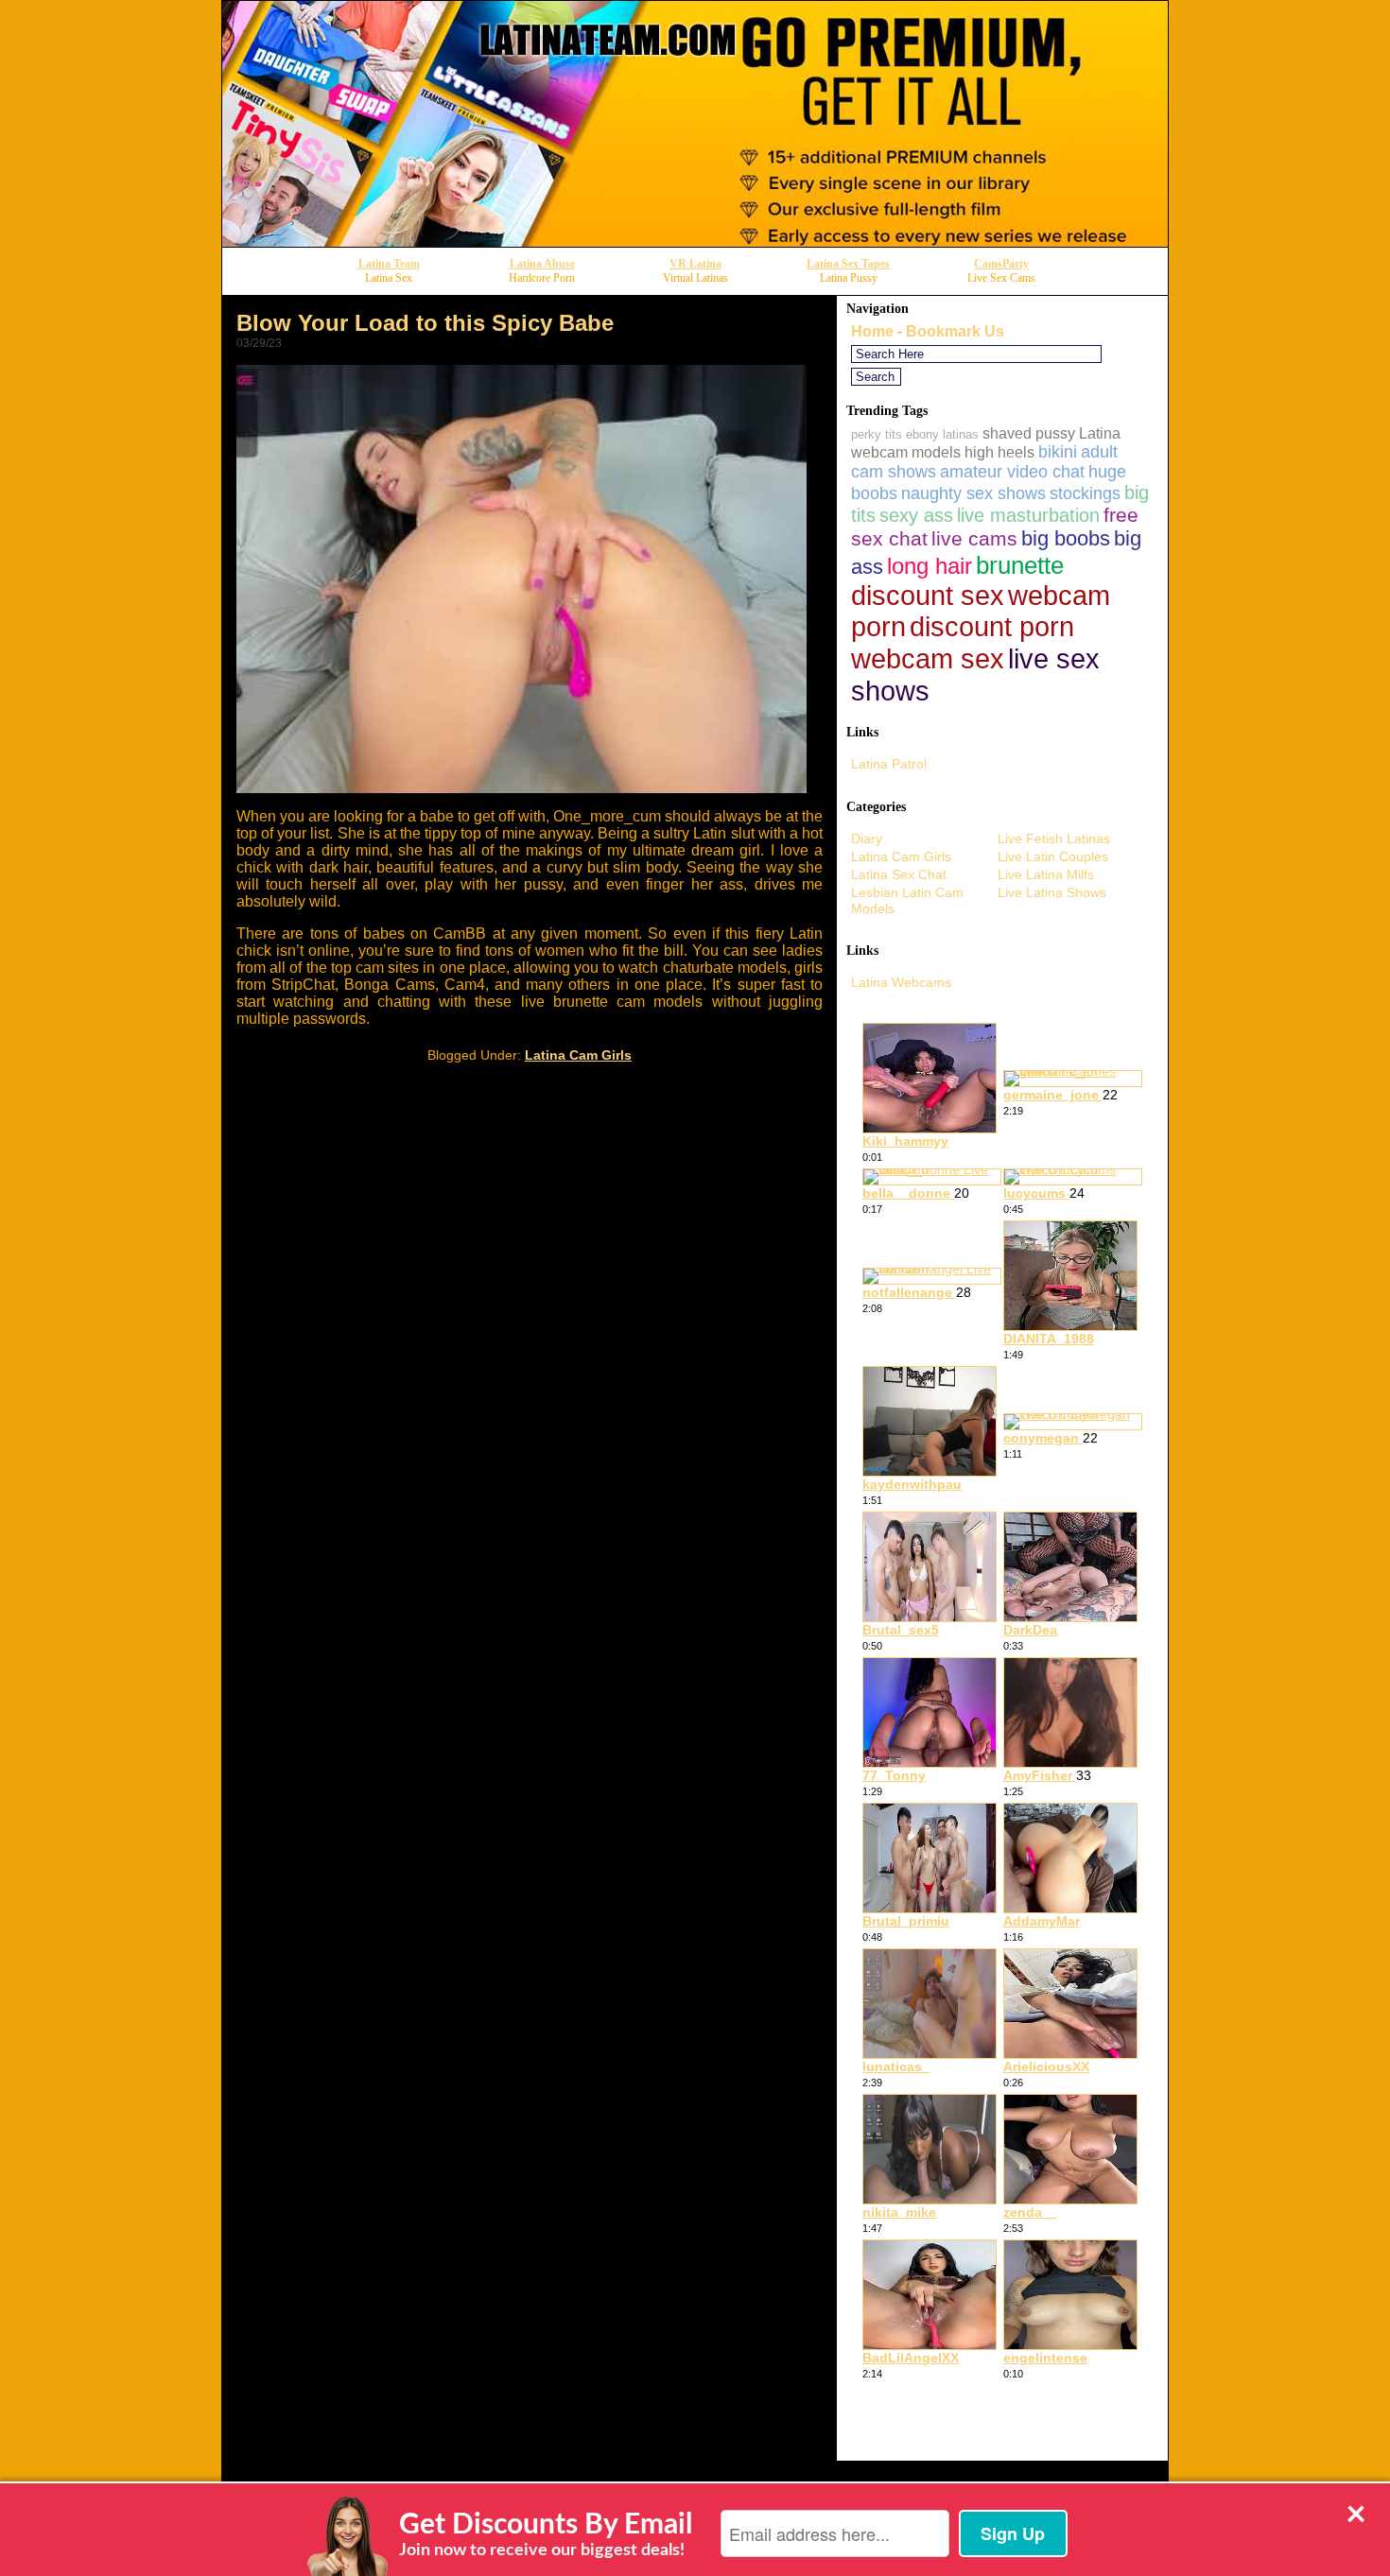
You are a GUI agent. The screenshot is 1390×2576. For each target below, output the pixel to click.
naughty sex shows (973, 493)
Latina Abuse (542, 264)
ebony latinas (942, 434)
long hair (930, 566)
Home (872, 331)
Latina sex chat (899, 874)
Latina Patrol (889, 764)
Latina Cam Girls (578, 1055)
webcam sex (928, 659)
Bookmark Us (955, 331)
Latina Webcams (901, 982)
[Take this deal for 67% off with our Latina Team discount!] (695, 242)
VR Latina (695, 264)
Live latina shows (1052, 892)
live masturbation (1028, 515)
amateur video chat (1012, 472)
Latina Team (389, 264)
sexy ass (916, 515)
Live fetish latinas (1054, 838)
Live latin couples (1053, 856)
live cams (974, 538)
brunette (1020, 565)
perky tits (877, 434)
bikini (1058, 452)
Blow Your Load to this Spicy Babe (425, 323)
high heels (999, 452)
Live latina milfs (1046, 874)
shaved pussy (1029, 433)
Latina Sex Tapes (848, 264)
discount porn (992, 627)
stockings (1085, 493)
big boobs (1066, 538)
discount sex (928, 596)
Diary (867, 838)
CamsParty (1001, 264)
